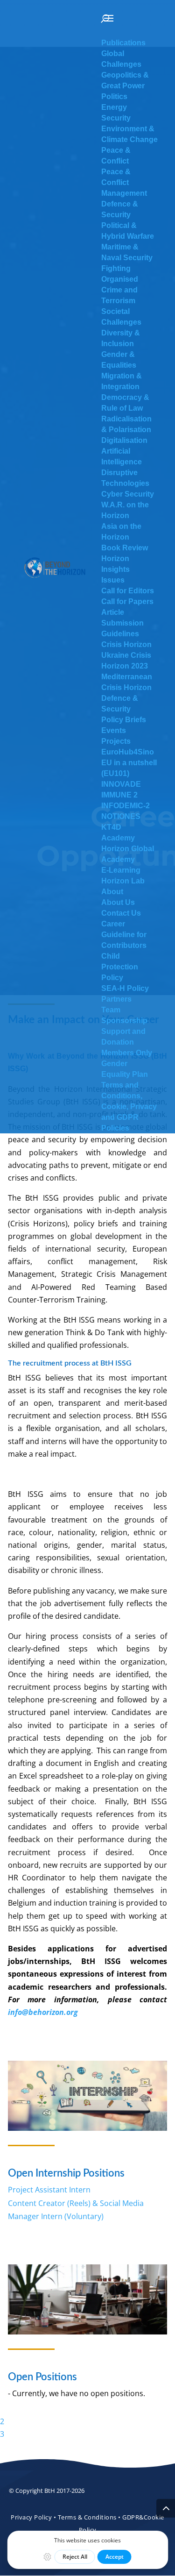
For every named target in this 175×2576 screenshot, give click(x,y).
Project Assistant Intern (49, 2190)
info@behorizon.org (43, 2012)
